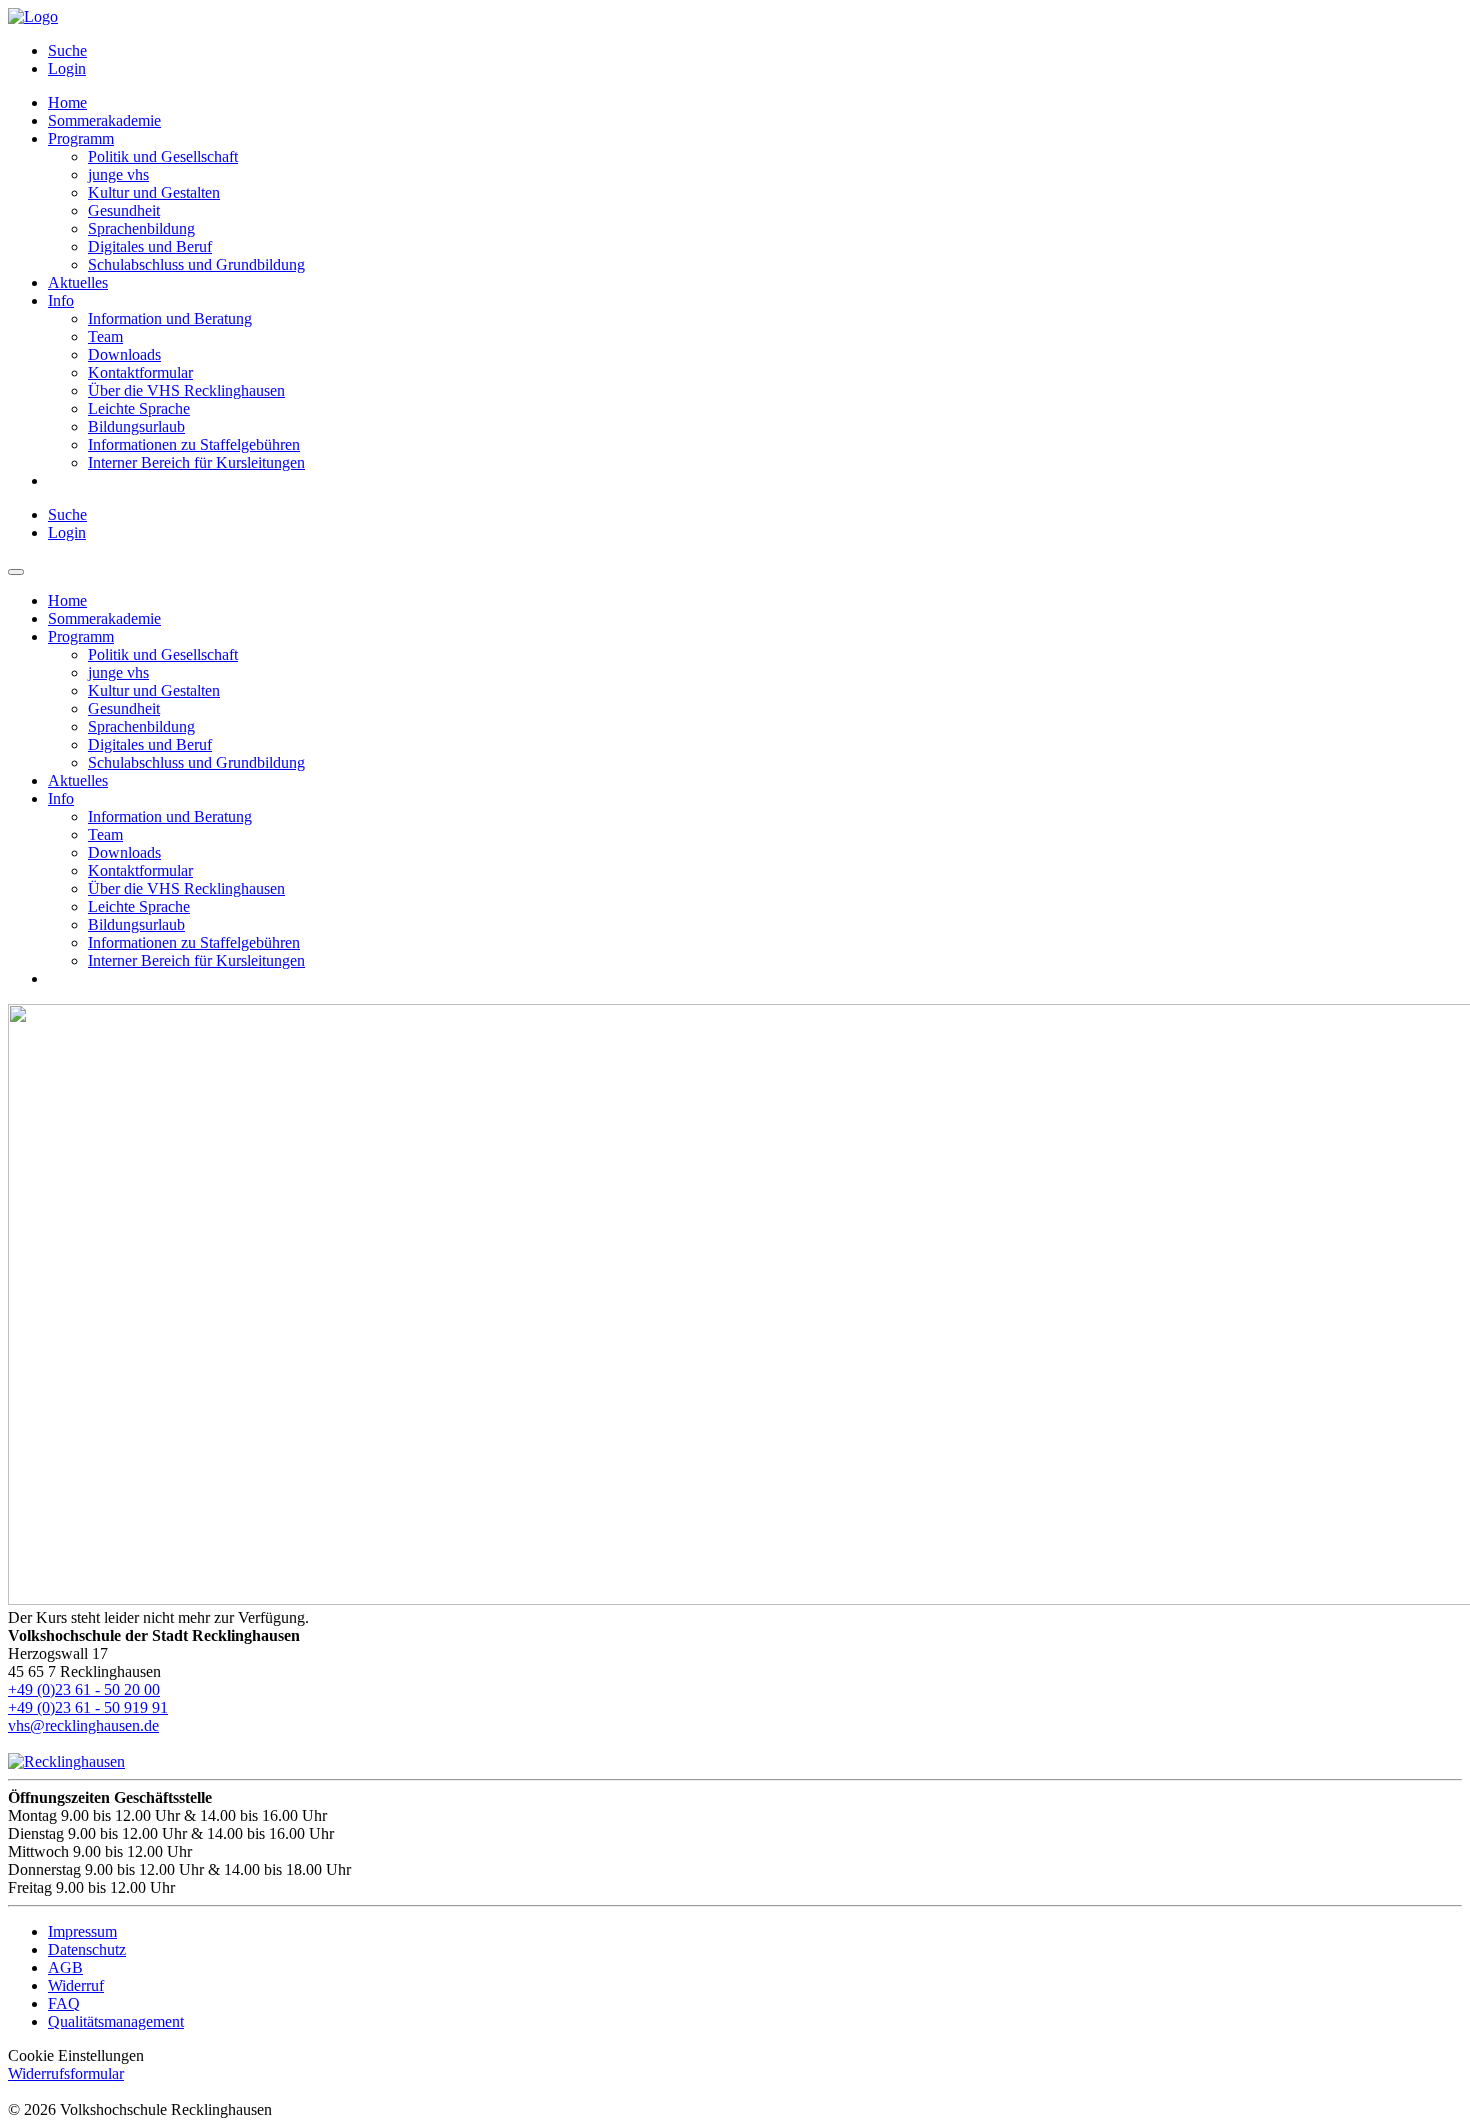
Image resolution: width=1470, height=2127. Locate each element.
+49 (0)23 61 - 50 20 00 (84, 1689)
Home (67, 102)
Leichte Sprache (139, 408)
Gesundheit (124, 210)
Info (61, 300)
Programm (81, 138)
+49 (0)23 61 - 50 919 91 (88, 1707)
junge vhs (118, 174)
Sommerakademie (104, 120)
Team (105, 336)
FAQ (64, 2003)
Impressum (82, 1931)
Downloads (124, 354)
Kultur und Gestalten (154, 192)
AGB (65, 1967)
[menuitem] (755, 51)
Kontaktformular (140, 372)
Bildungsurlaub (136, 426)
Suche (67, 50)
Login (67, 68)
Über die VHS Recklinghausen (186, 390)
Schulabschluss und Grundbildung (196, 264)
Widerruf (76, 1985)
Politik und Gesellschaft (163, 156)
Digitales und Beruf (150, 246)
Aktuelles (78, 282)
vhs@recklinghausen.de (83, 1725)
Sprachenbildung (141, 228)
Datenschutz (87, 1949)
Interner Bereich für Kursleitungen (196, 462)
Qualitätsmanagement (116, 2021)
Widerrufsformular (66, 2073)
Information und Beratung (170, 318)
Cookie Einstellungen (76, 2055)
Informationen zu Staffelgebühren (194, 444)
